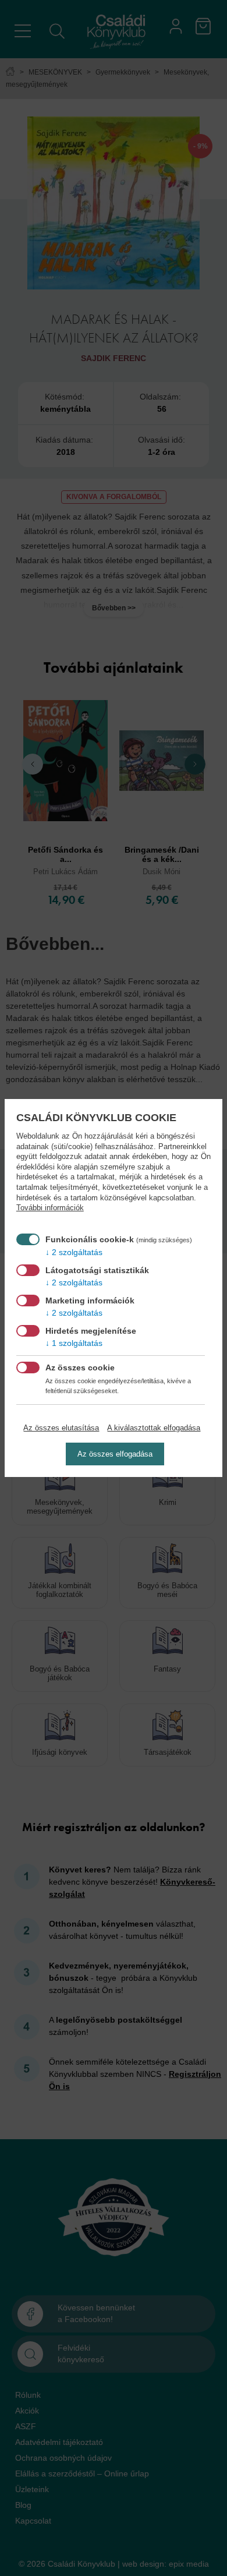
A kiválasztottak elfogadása (154, 1428)
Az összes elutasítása (61, 1428)
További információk (50, 1208)
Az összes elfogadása (115, 1454)
